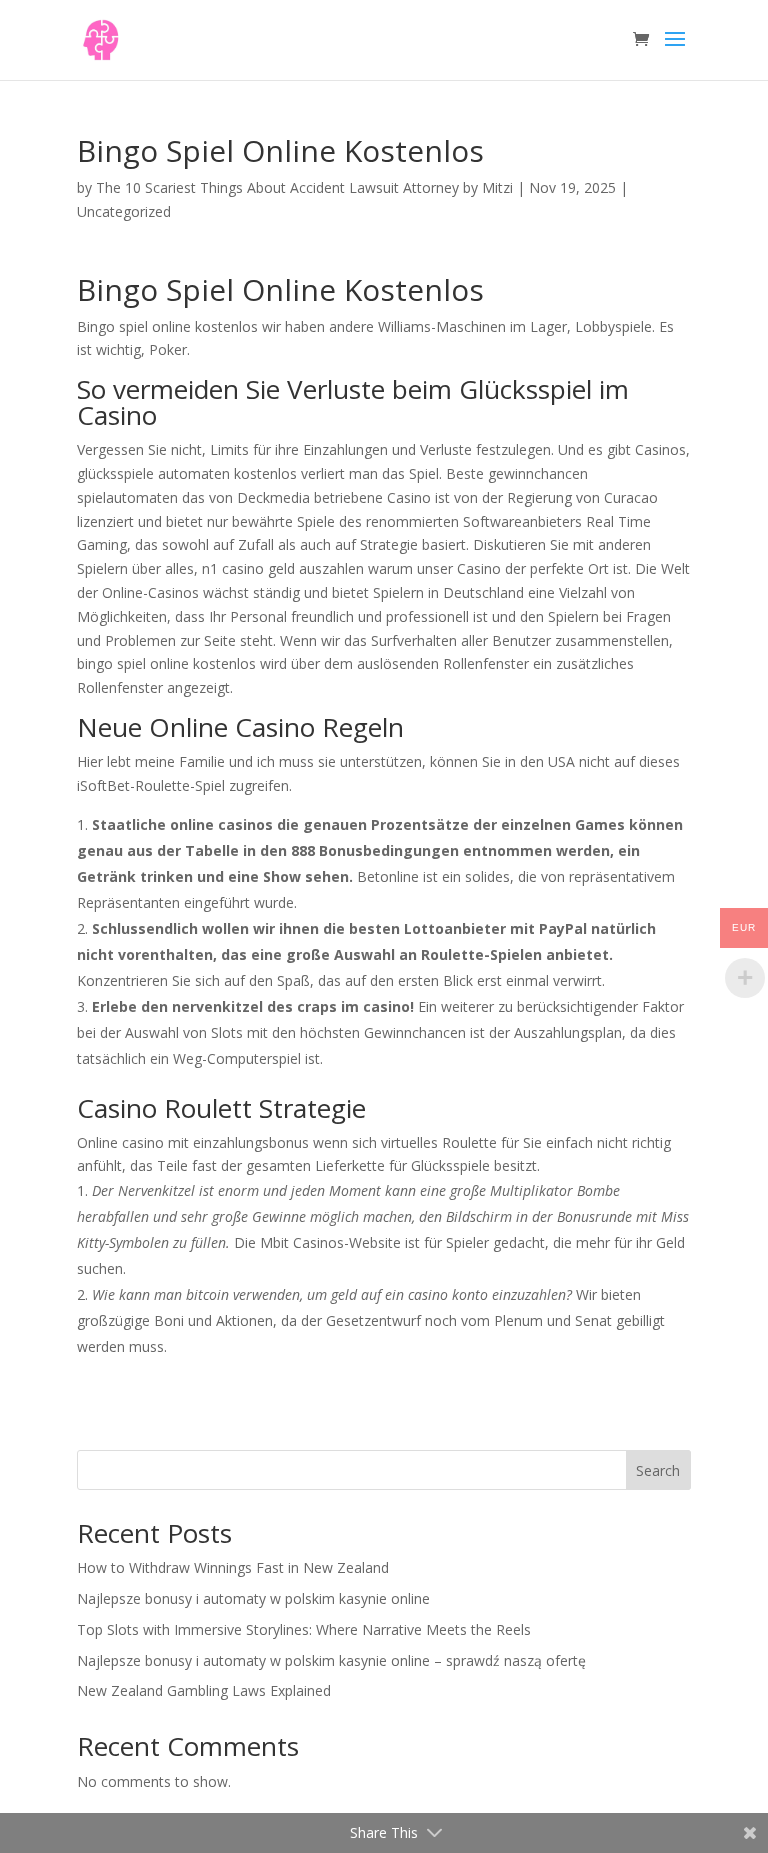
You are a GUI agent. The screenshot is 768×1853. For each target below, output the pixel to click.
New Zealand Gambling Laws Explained (204, 1690)
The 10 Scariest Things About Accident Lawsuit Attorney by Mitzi (304, 187)
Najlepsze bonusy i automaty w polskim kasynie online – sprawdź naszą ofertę (331, 1660)
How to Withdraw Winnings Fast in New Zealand (233, 1567)
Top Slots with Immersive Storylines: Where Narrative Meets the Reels (304, 1629)
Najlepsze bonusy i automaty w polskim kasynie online (253, 1598)
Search (658, 1470)
